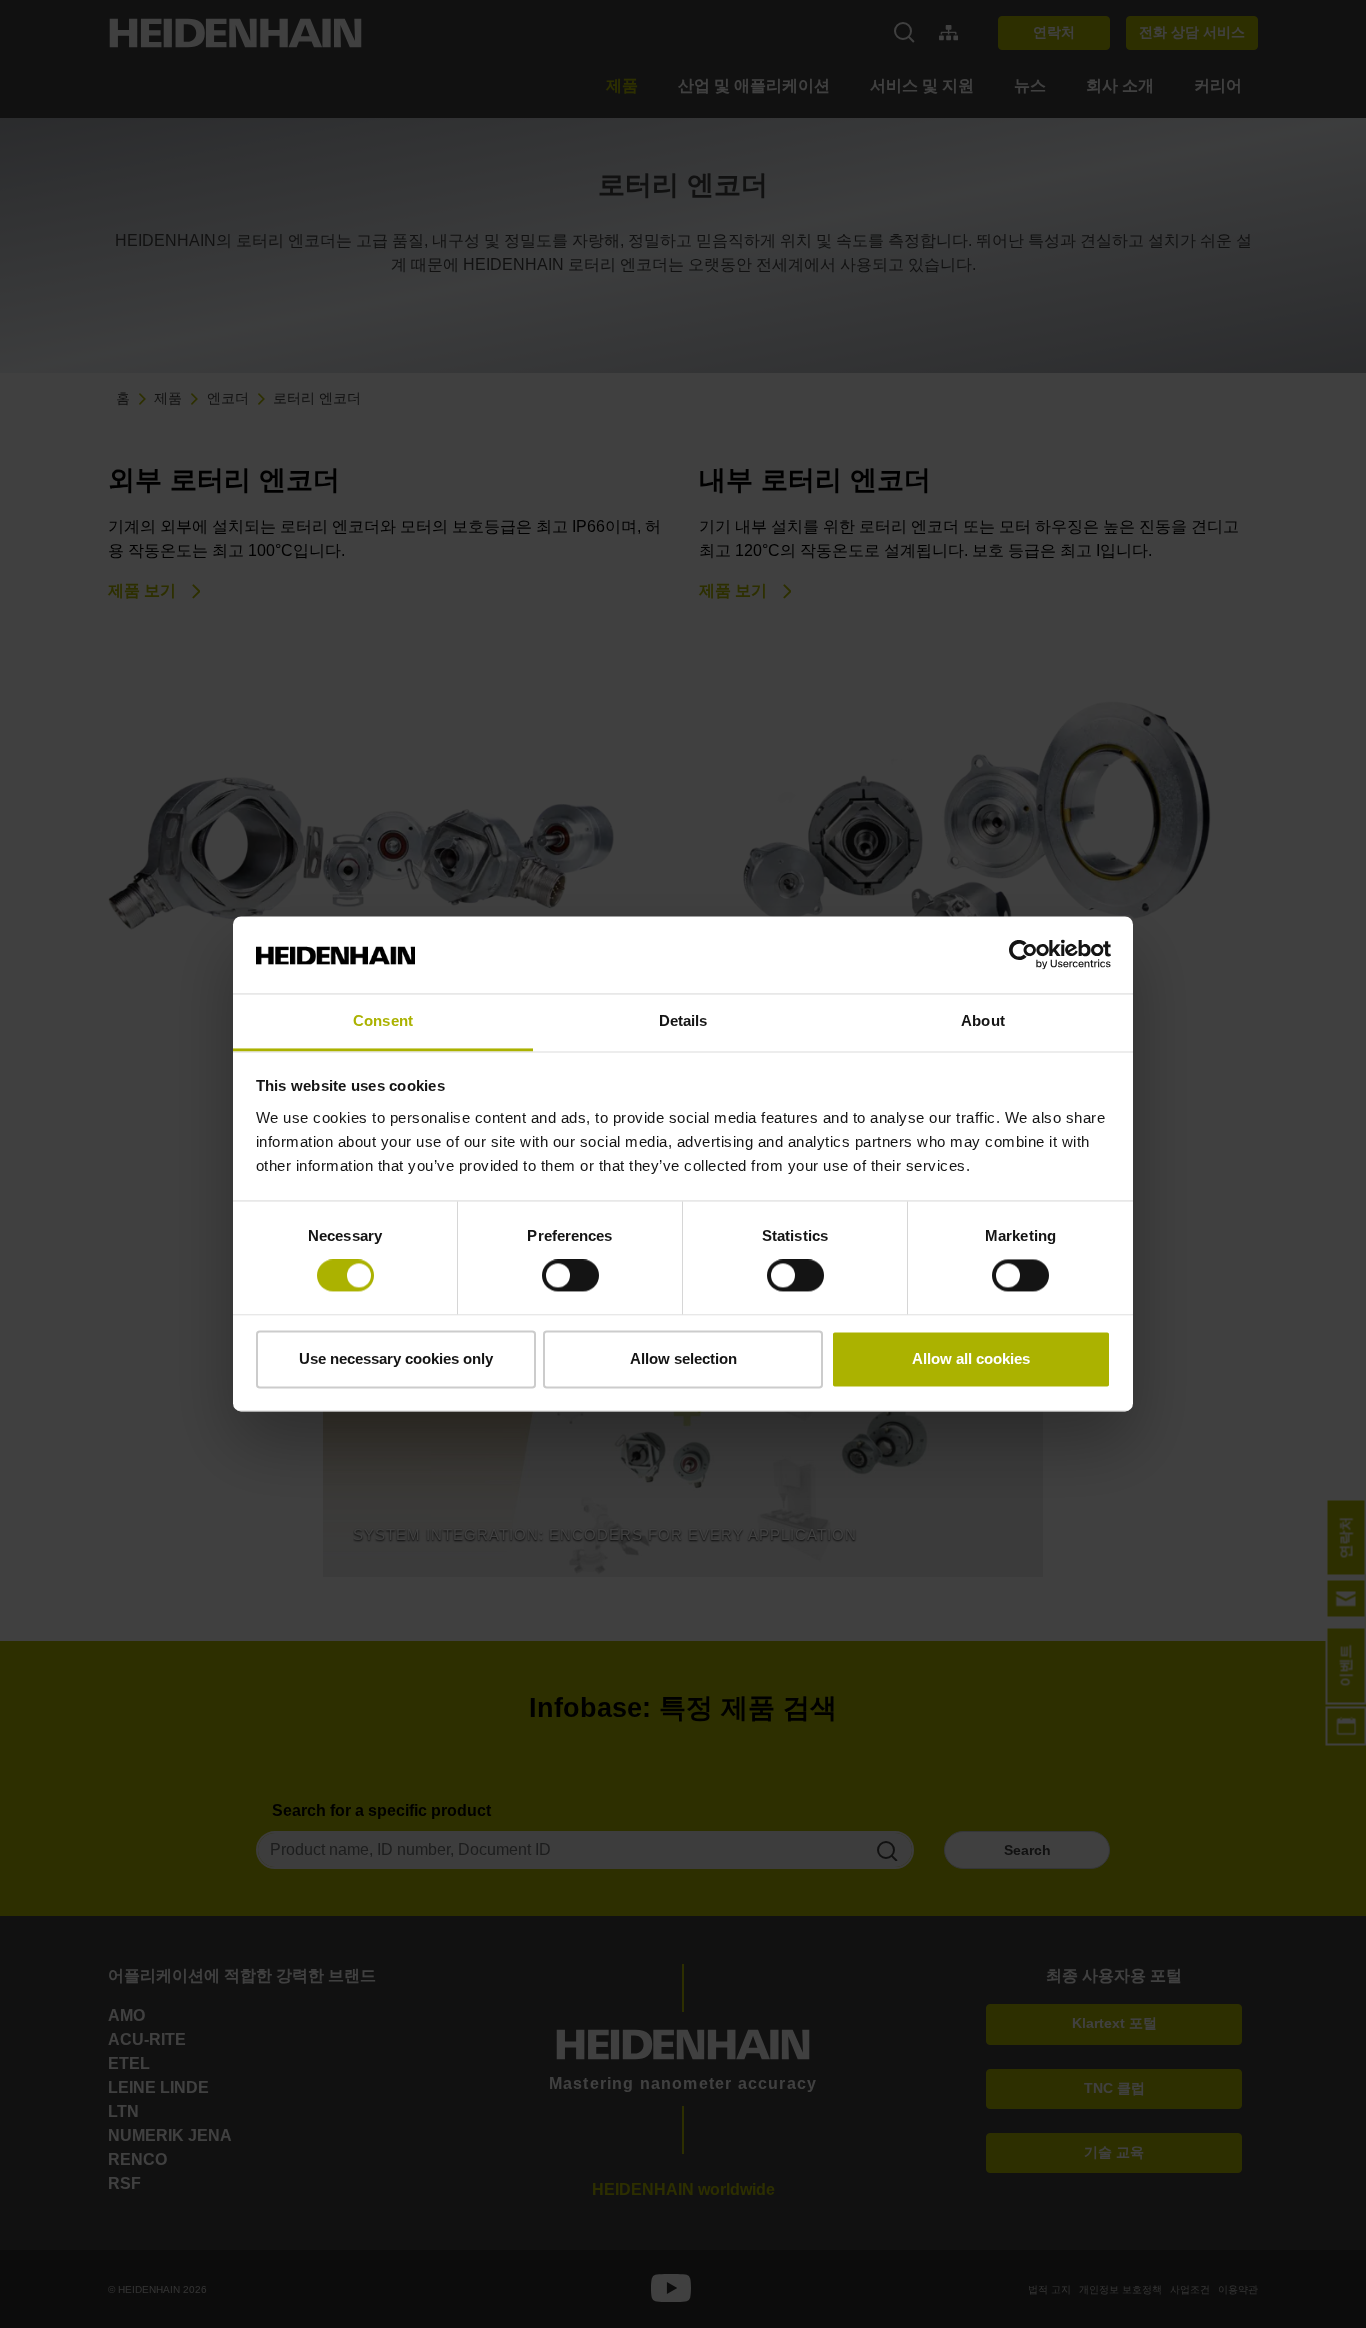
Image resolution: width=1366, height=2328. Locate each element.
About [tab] (983, 1020)
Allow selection (683, 1358)
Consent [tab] (383, 1020)
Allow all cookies (971, 1358)
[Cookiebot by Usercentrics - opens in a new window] (1023, 955)
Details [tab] (683, 1020)
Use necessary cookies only (396, 1358)
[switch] (570, 1276)
